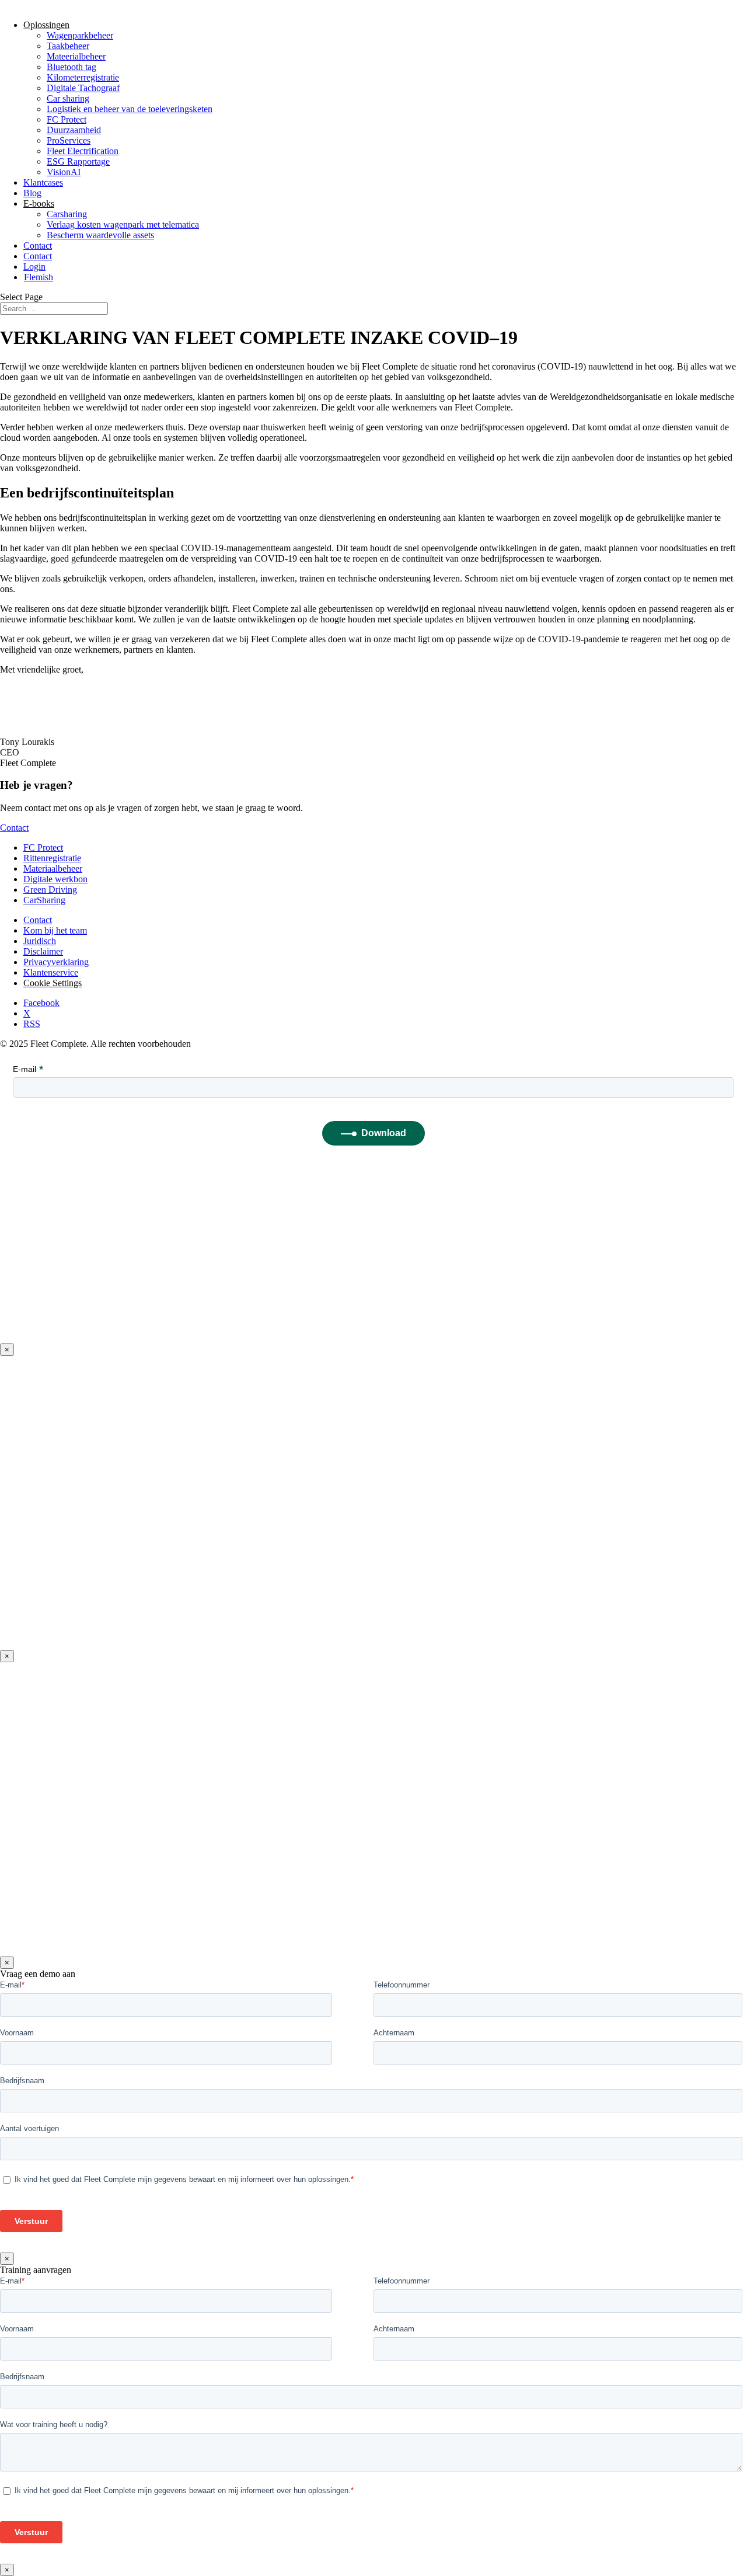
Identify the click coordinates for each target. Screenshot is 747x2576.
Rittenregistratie (52, 858)
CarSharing (44, 900)
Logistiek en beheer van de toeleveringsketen (130, 109)
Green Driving (50, 890)
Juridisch (40, 941)
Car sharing (68, 98)
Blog (32, 193)
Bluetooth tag (71, 67)
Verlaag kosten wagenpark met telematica (123, 224)
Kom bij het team (55, 930)
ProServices (69, 140)
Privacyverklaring (56, 962)
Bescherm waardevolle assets (100, 235)
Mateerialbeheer (76, 56)
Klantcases (43, 182)
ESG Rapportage (78, 161)
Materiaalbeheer (53, 868)
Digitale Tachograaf (83, 88)
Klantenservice (51, 972)
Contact (38, 246)
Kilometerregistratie (83, 77)
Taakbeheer (68, 46)
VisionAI (64, 172)
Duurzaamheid (74, 130)
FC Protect (67, 119)
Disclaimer (43, 951)
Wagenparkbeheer (80, 35)
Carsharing (67, 214)
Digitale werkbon (55, 879)
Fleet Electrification (83, 151)
